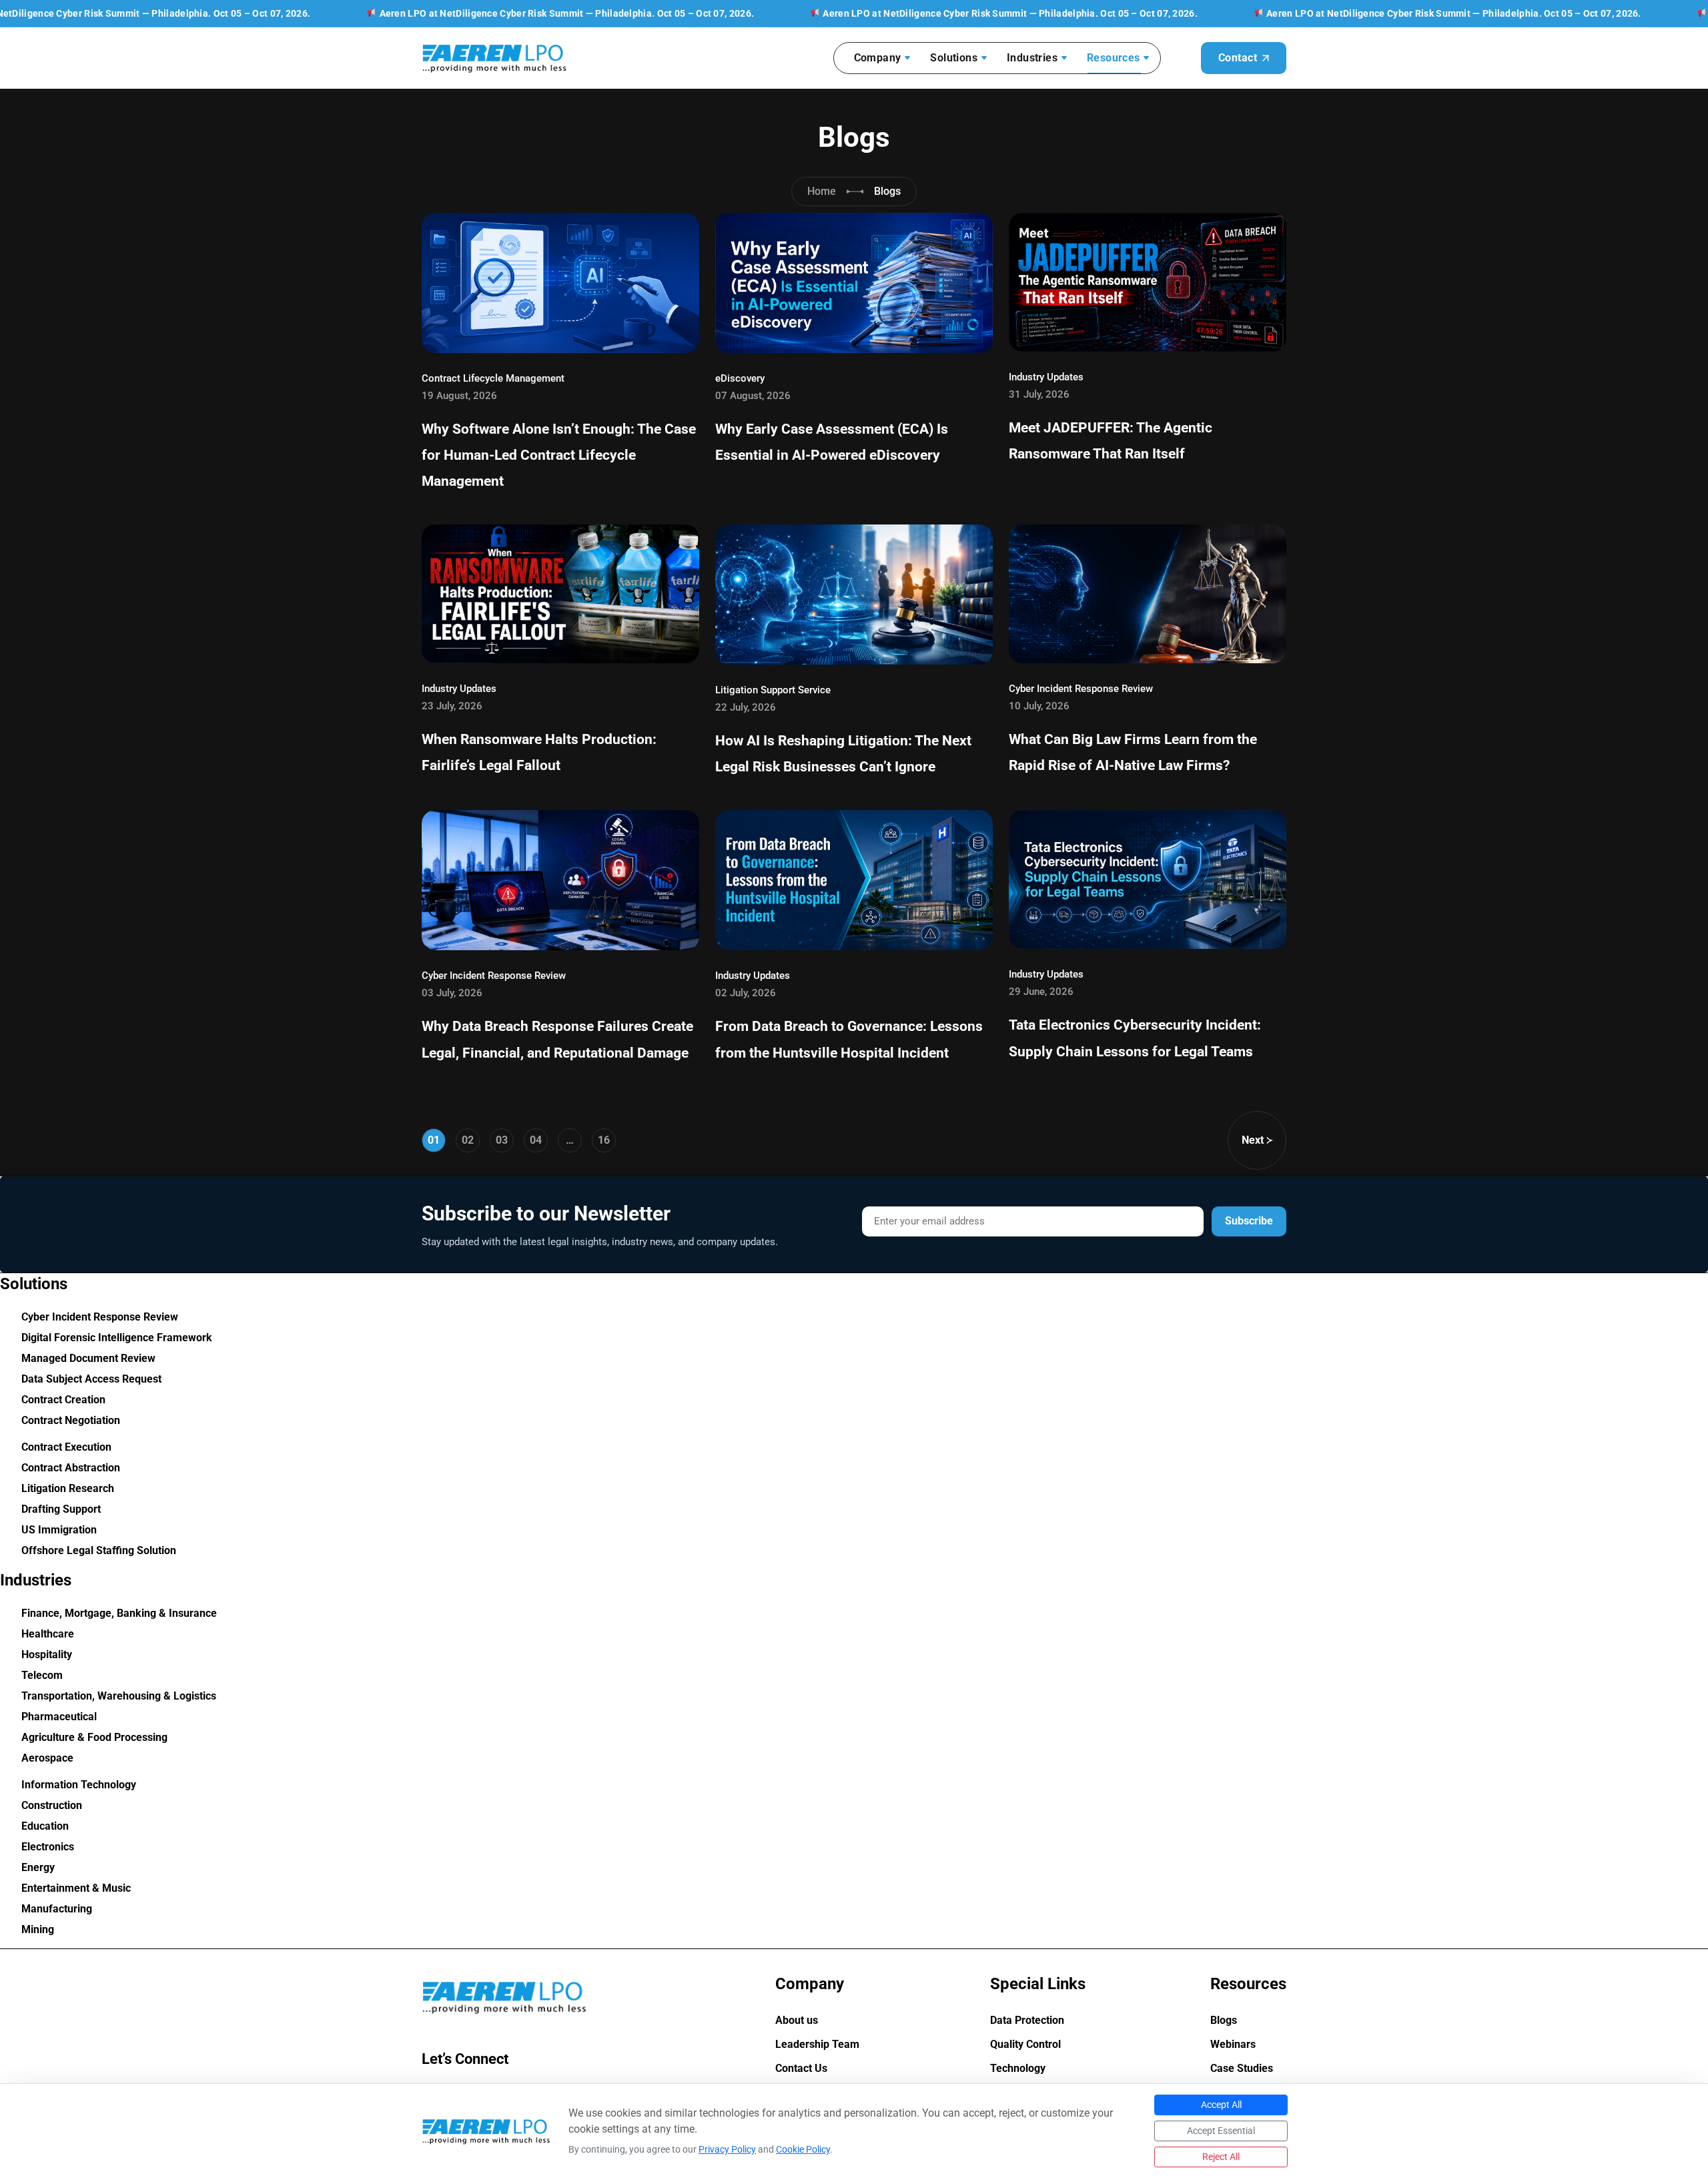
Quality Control (1025, 2045)
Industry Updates (1046, 377)
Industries (1032, 58)
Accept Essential (1221, 2131)
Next (1253, 1140)
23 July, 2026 (452, 706)
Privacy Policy (727, 2149)
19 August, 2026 (459, 396)
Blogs (1224, 2021)
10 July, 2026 (1039, 706)
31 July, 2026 (1039, 394)
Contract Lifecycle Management (493, 378)
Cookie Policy (803, 2149)
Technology (1018, 2069)
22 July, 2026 (746, 707)
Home (822, 191)
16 (604, 1140)
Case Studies (1242, 2069)
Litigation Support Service (773, 690)
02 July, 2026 (746, 993)
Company (878, 58)
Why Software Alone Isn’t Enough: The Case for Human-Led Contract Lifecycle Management (559, 455)
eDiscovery (740, 378)
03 (502, 1140)
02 (468, 1140)
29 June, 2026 (1041, 992)
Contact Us (801, 2069)
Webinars (1233, 2045)
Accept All (1221, 2105)
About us (797, 2021)
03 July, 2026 (452, 993)
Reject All (1221, 2157)
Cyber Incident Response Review (1081, 689)
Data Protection (1027, 2021)
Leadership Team (817, 2045)
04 (536, 1140)
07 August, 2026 (753, 396)
